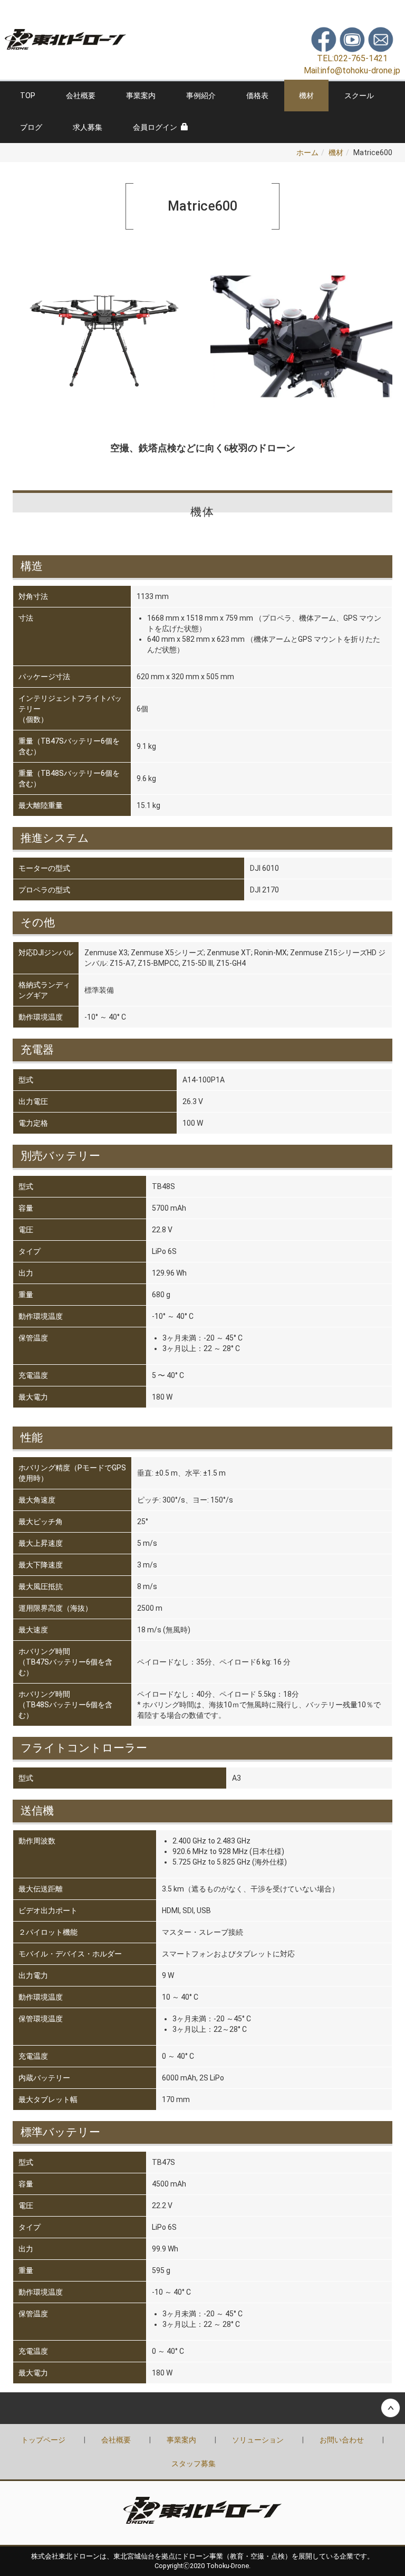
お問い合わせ (342, 2440)
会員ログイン (155, 127)
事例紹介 (201, 96)
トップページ (43, 2440)
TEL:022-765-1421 (352, 58)
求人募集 (88, 127)
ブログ (31, 127)
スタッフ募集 (194, 2464)
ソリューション (258, 2440)
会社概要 (81, 96)
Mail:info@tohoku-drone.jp (352, 70)
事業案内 (141, 96)
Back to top (202, 2408)
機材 (306, 96)
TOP (28, 96)
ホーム (307, 153)
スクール (359, 96)
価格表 (257, 96)
